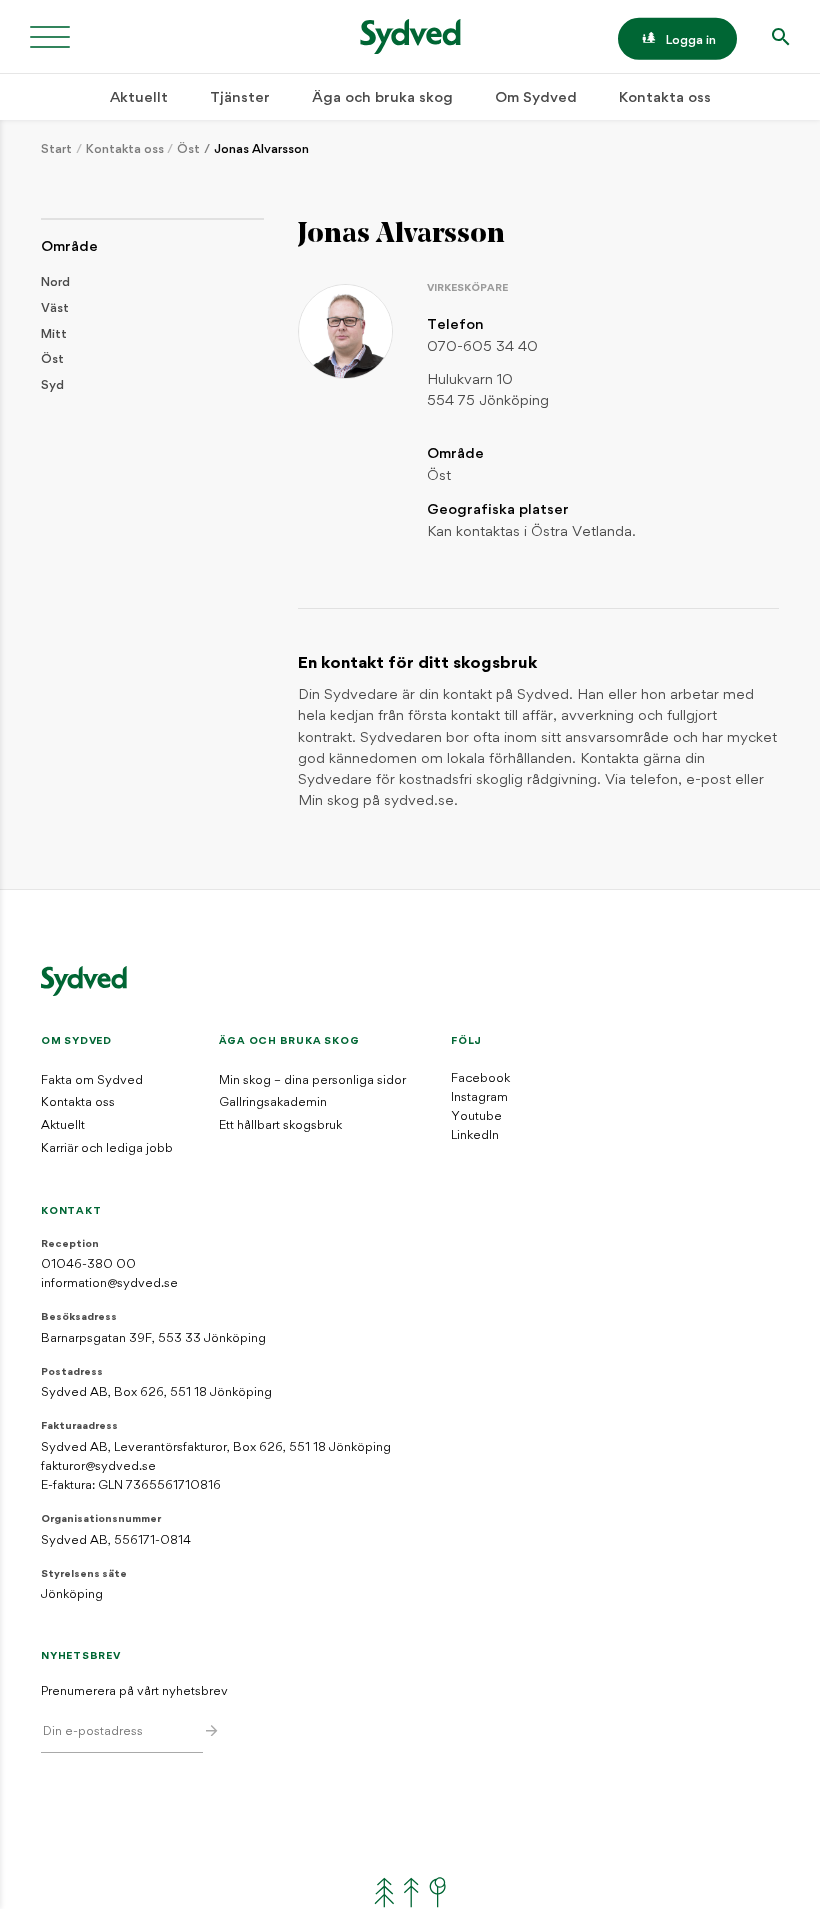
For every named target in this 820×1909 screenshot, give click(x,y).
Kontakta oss (665, 98)
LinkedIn (475, 1136)
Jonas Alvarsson (261, 150)
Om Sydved (536, 98)
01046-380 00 (88, 1265)
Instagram (479, 1098)
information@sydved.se (109, 1284)
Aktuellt (139, 98)
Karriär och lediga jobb (107, 1149)
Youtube (476, 1117)
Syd (52, 386)
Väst (55, 309)
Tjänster (240, 98)
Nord (55, 283)
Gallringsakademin (273, 1103)
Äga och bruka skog (382, 98)
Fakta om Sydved (92, 1081)
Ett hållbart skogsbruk (280, 1126)
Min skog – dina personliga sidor (312, 1081)
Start (56, 150)
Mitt (54, 335)
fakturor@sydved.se (98, 1467)
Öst (188, 150)
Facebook (480, 1079)
